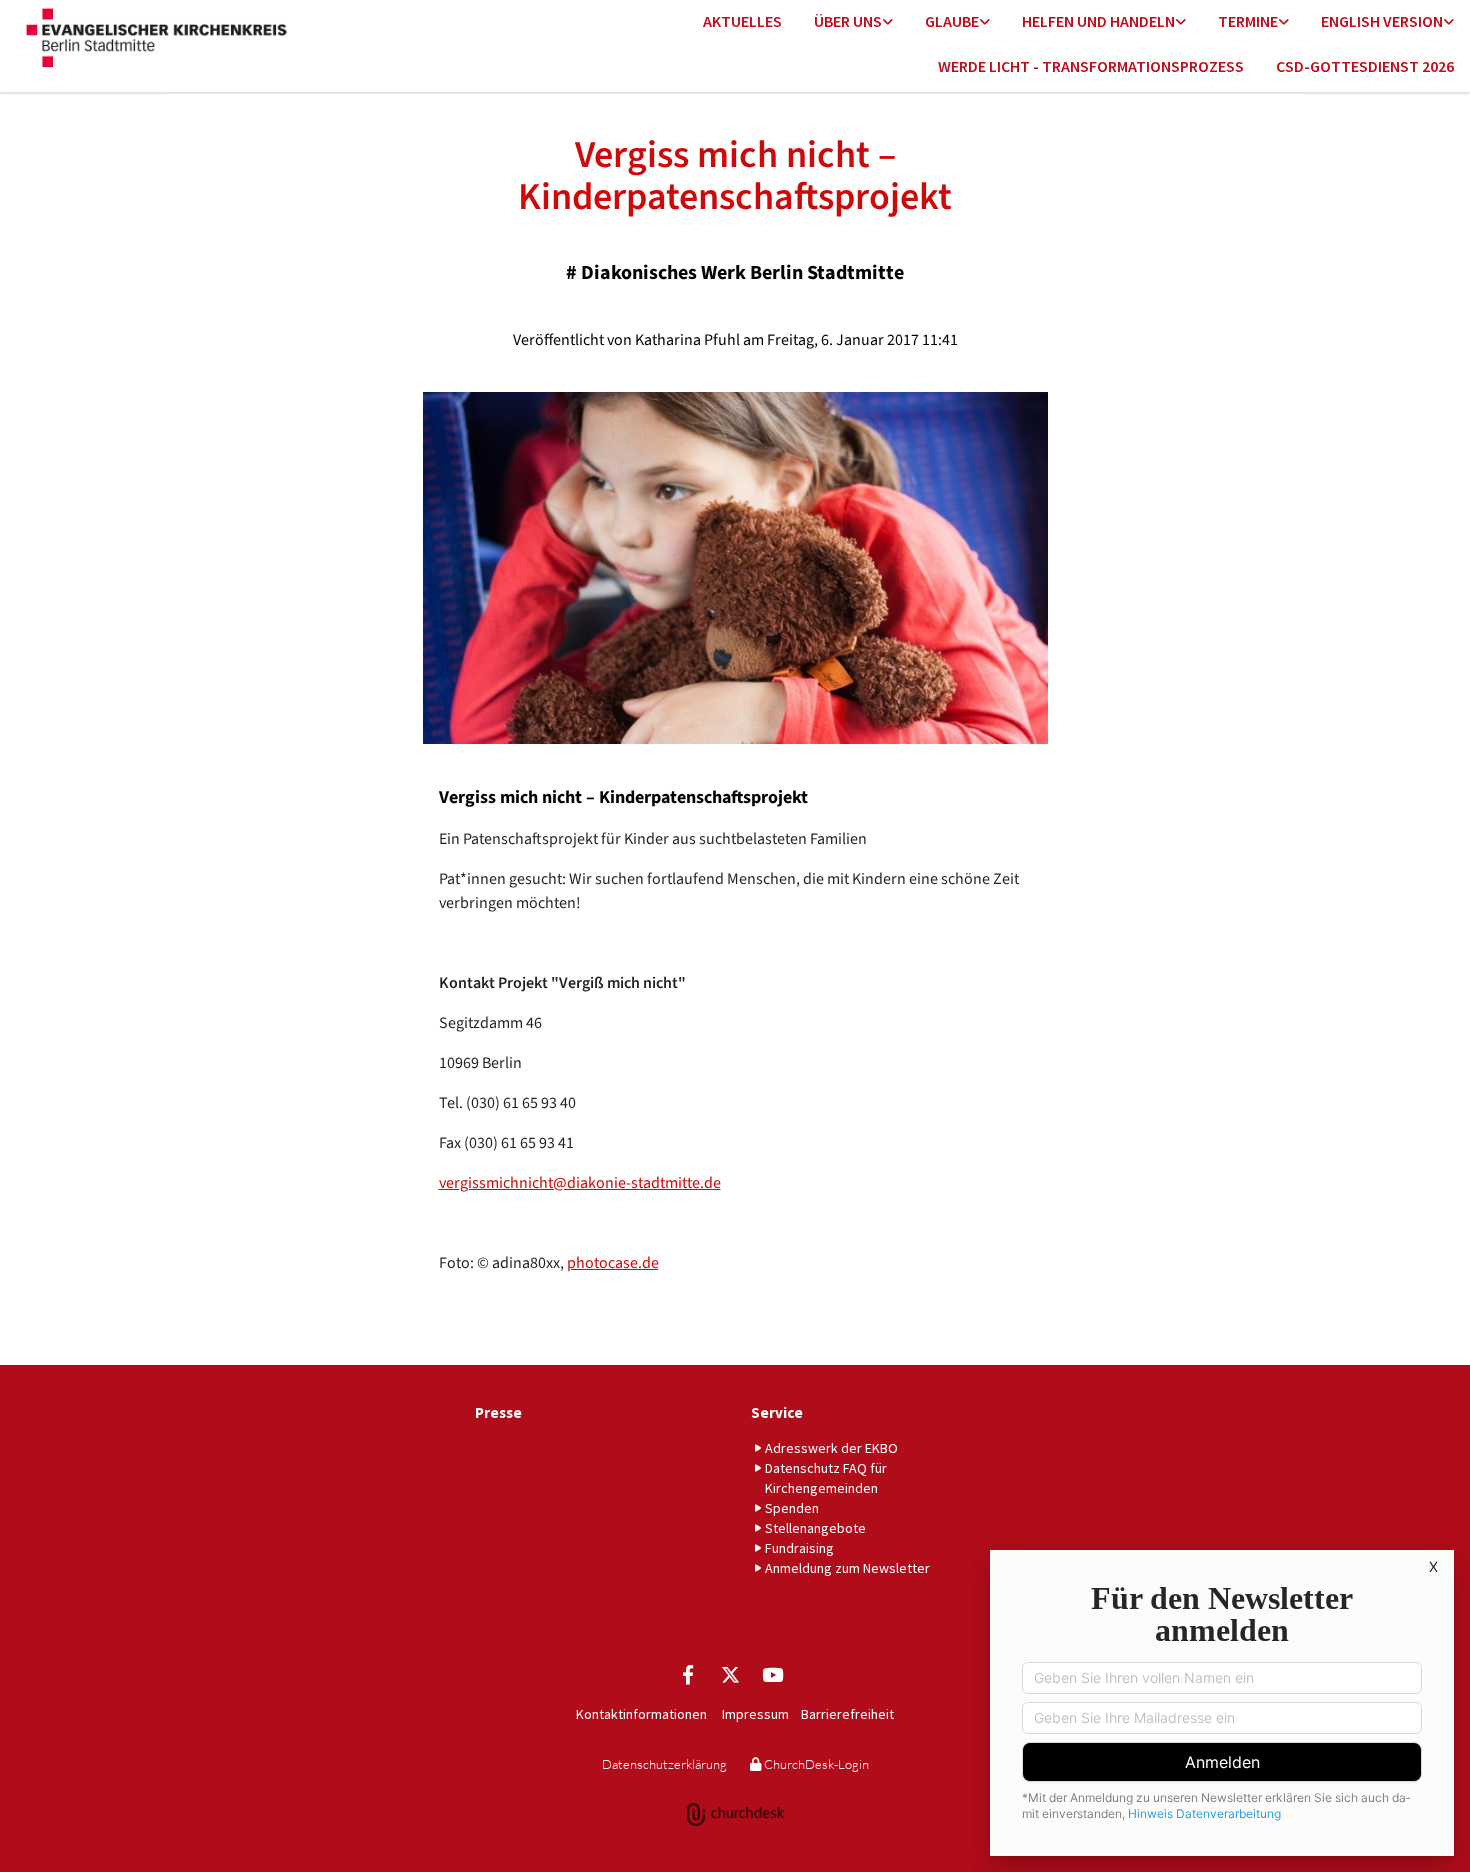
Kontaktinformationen (641, 1714)
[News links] (1449, 22)
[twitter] (730, 1674)
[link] (853, 22)
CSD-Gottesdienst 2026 (1365, 66)
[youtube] (772, 1674)
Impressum (755, 1714)
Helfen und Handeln (1098, 21)
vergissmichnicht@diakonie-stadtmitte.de (580, 1183)
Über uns (848, 21)
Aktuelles (742, 21)
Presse (498, 1412)
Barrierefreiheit (847, 1714)
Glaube (952, 21)
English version (1382, 21)
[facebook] (688, 1674)
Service (777, 1412)
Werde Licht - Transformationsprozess (1091, 66)
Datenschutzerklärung (664, 1764)
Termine (1248, 21)
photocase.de (613, 1263)
